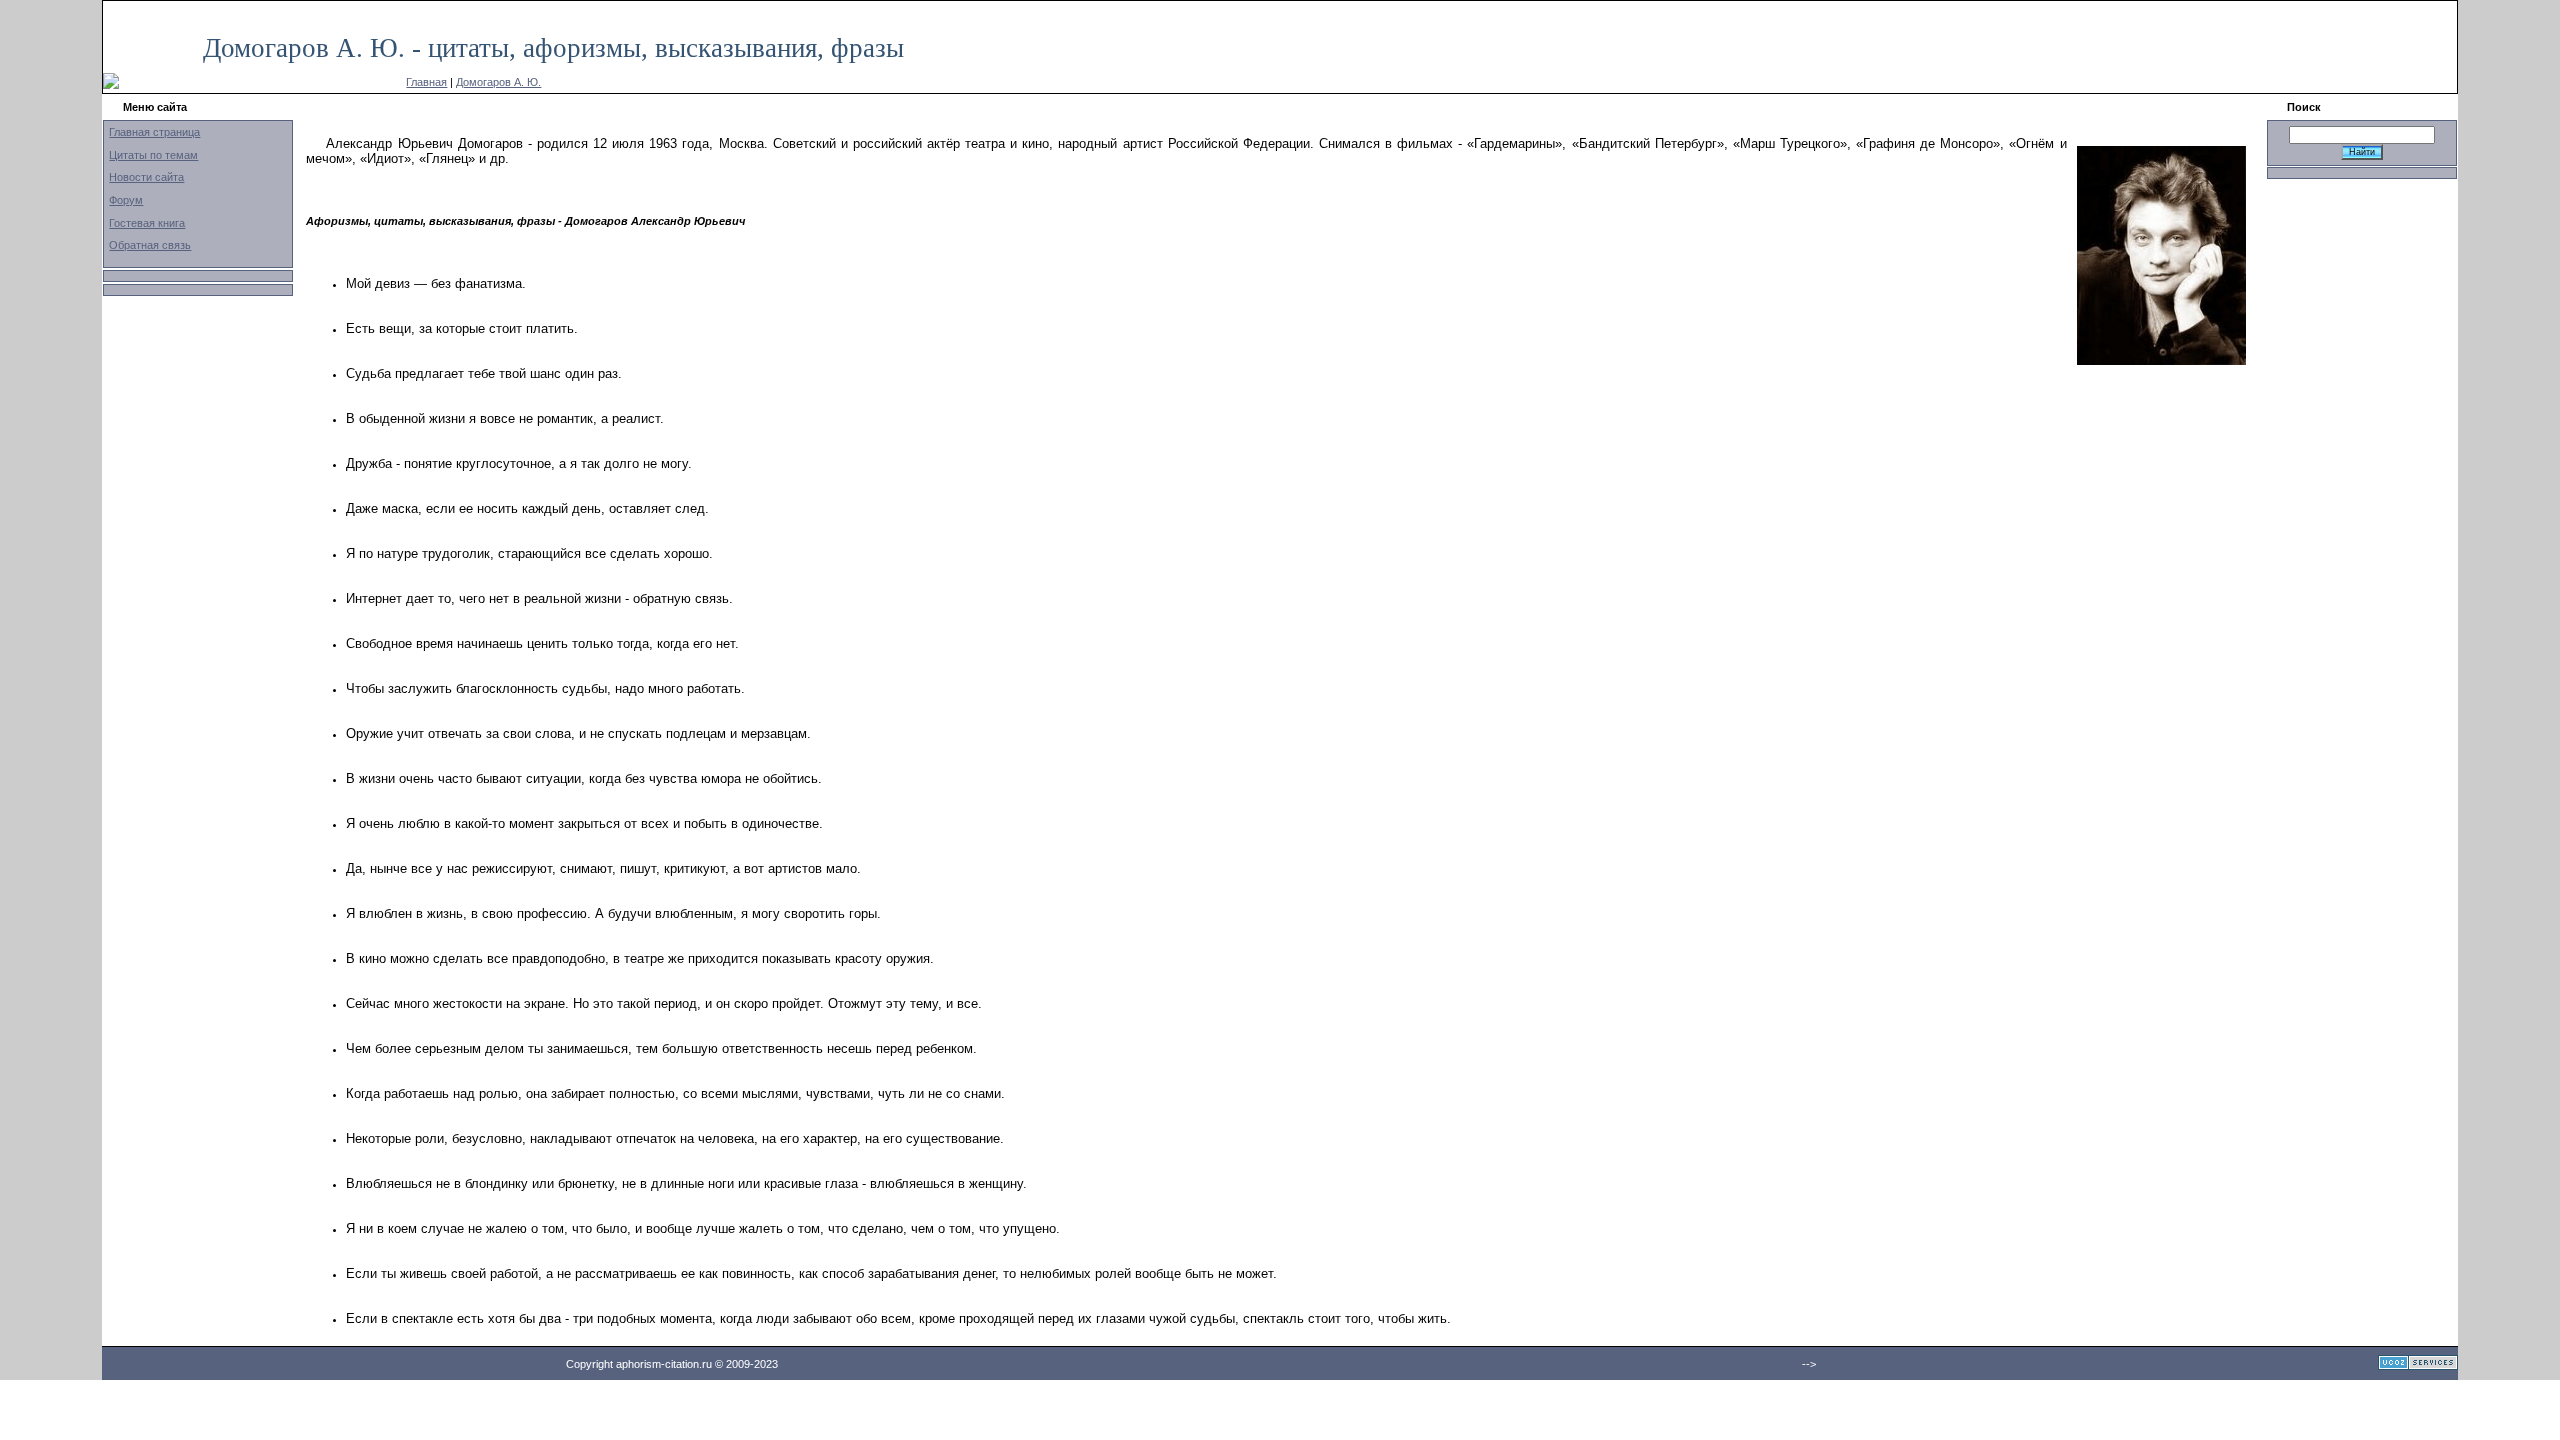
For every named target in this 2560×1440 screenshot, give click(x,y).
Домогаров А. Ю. (498, 82)
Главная (426, 82)
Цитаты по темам (153, 155)
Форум (126, 200)
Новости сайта (146, 177)
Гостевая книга (147, 223)
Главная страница (154, 132)
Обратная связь (150, 245)
